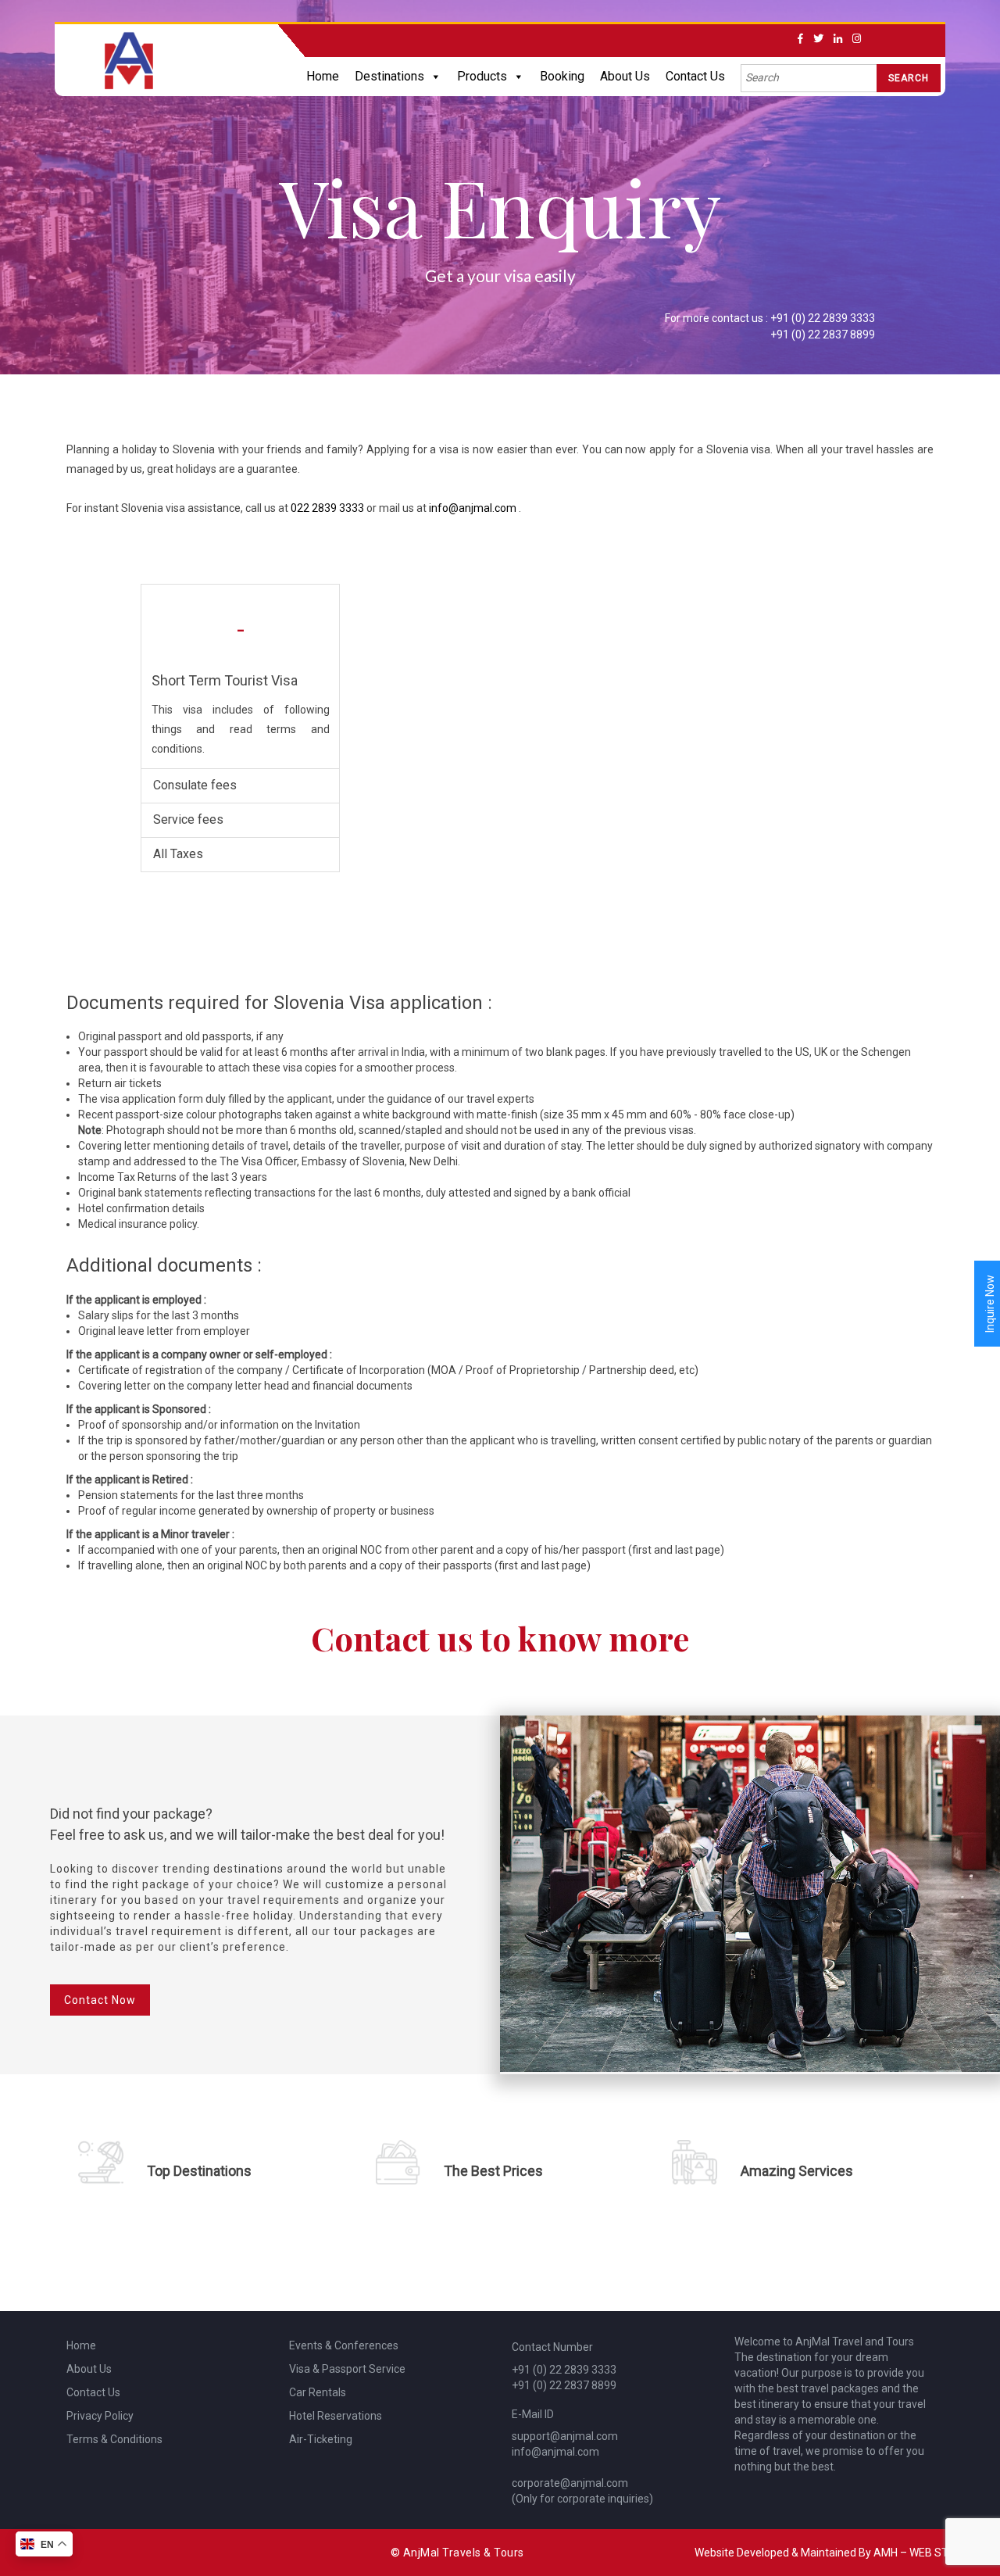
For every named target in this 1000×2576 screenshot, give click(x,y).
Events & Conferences (344, 2345)
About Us (625, 76)
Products (482, 76)
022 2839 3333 (327, 508)
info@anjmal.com (474, 508)
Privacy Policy (100, 2416)
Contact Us (695, 76)
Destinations (389, 76)
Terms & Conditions (114, 2439)
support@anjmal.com (565, 2436)
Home (323, 76)
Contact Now (100, 2000)
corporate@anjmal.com (570, 2483)
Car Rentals (318, 2392)
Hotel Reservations (336, 2416)
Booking (562, 76)
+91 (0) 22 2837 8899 (823, 335)
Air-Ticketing (321, 2439)
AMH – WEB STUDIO (923, 2553)
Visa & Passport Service (347, 2369)
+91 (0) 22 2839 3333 (823, 318)
